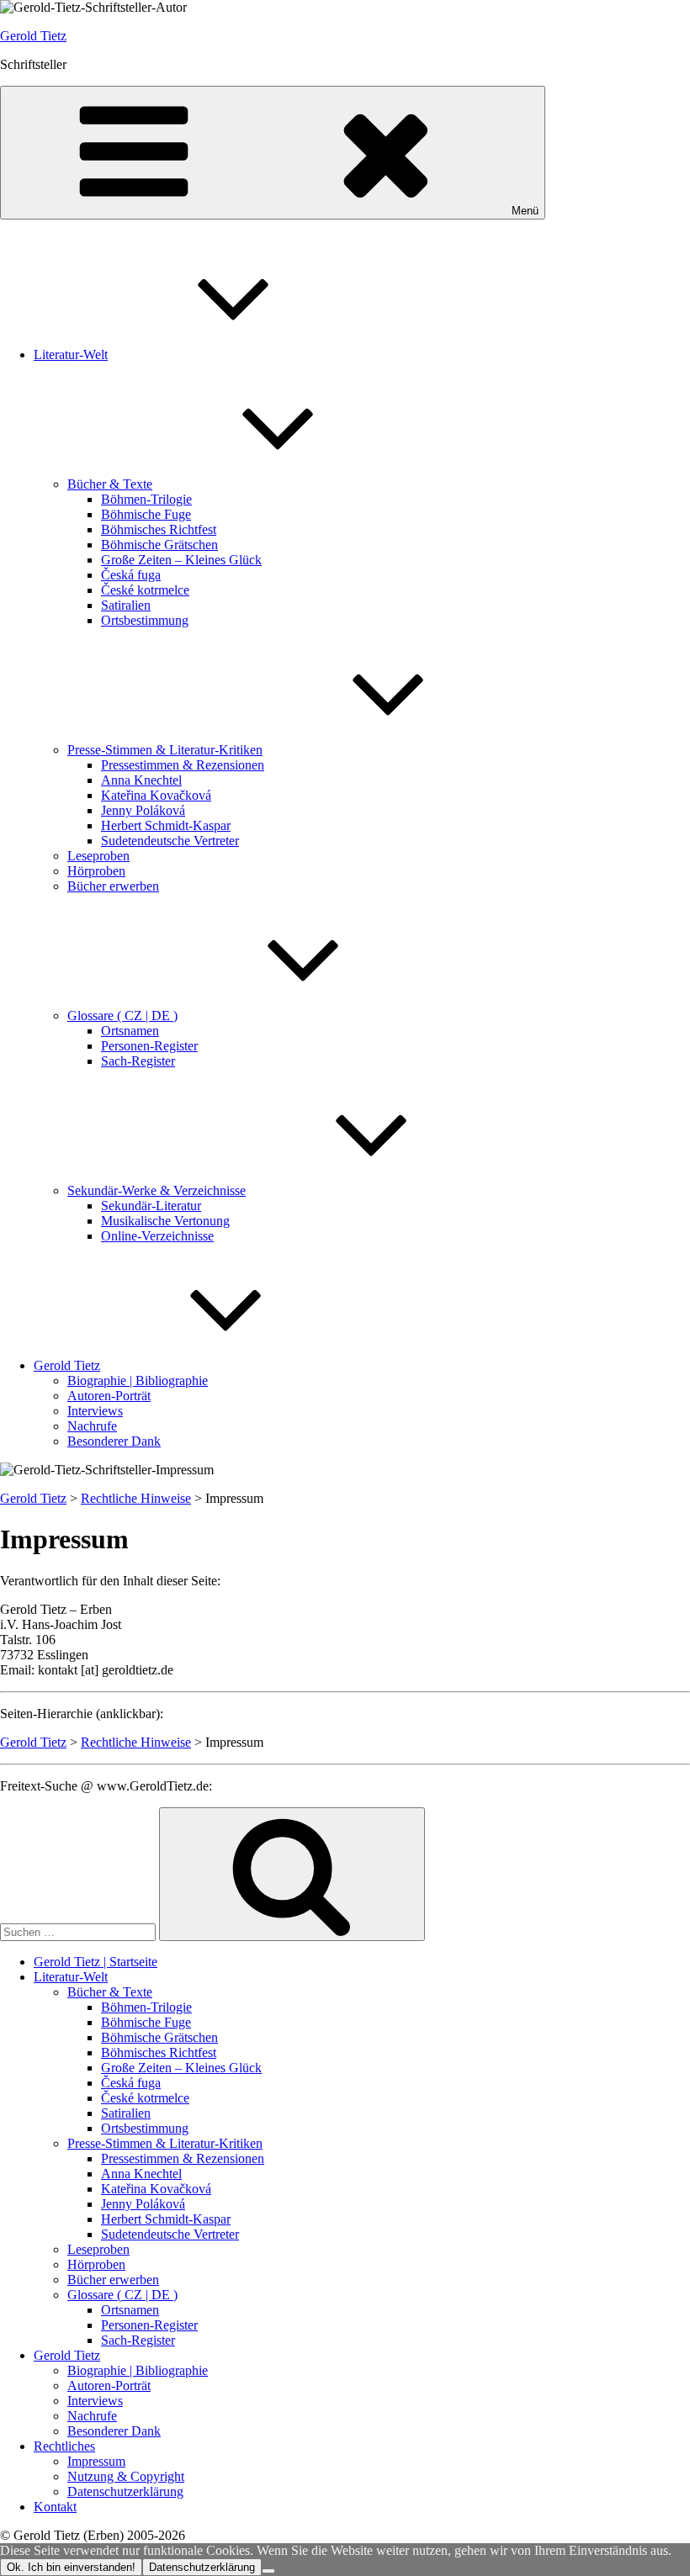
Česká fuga (131, 575)
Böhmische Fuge (146, 514)
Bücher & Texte (110, 484)
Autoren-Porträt (109, 1396)
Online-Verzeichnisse (157, 1236)
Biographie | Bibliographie (138, 1381)
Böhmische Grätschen (159, 545)
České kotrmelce (145, 590)
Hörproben (96, 871)
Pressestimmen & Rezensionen (183, 765)
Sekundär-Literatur (151, 1206)
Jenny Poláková (143, 810)
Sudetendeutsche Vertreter (170, 841)
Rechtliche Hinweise (136, 1498)
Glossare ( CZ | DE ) (122, 1016)
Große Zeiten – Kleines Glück (181, 560)
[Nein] (268, 2571)
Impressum (96, 2461)
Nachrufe (92, 1426)
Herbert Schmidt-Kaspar (166, 825)
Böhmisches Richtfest (159, 529)
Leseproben (98, 856)
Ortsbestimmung (145, 620)
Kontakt (55, 2507)
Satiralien (126, 605)
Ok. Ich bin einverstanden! (71, 2567)
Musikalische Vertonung (165, 1221)
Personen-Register (149, 1046)
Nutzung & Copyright (126, 2476)
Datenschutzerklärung (125, 2491)
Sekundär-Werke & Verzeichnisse (157, 1190)
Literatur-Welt (71, 354)
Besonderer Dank (114, 1441)
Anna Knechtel (141, 780)
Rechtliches (64, 2446)
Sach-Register (138, 1061)
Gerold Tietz (33, 36)
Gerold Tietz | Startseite (96, 1962)
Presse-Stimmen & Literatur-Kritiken (165, 750)
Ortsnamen (130, 1031)
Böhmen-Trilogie (146, 499)
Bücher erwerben (113, 886)
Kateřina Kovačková (156, 795)
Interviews (95, 1411)
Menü (525, 211)
